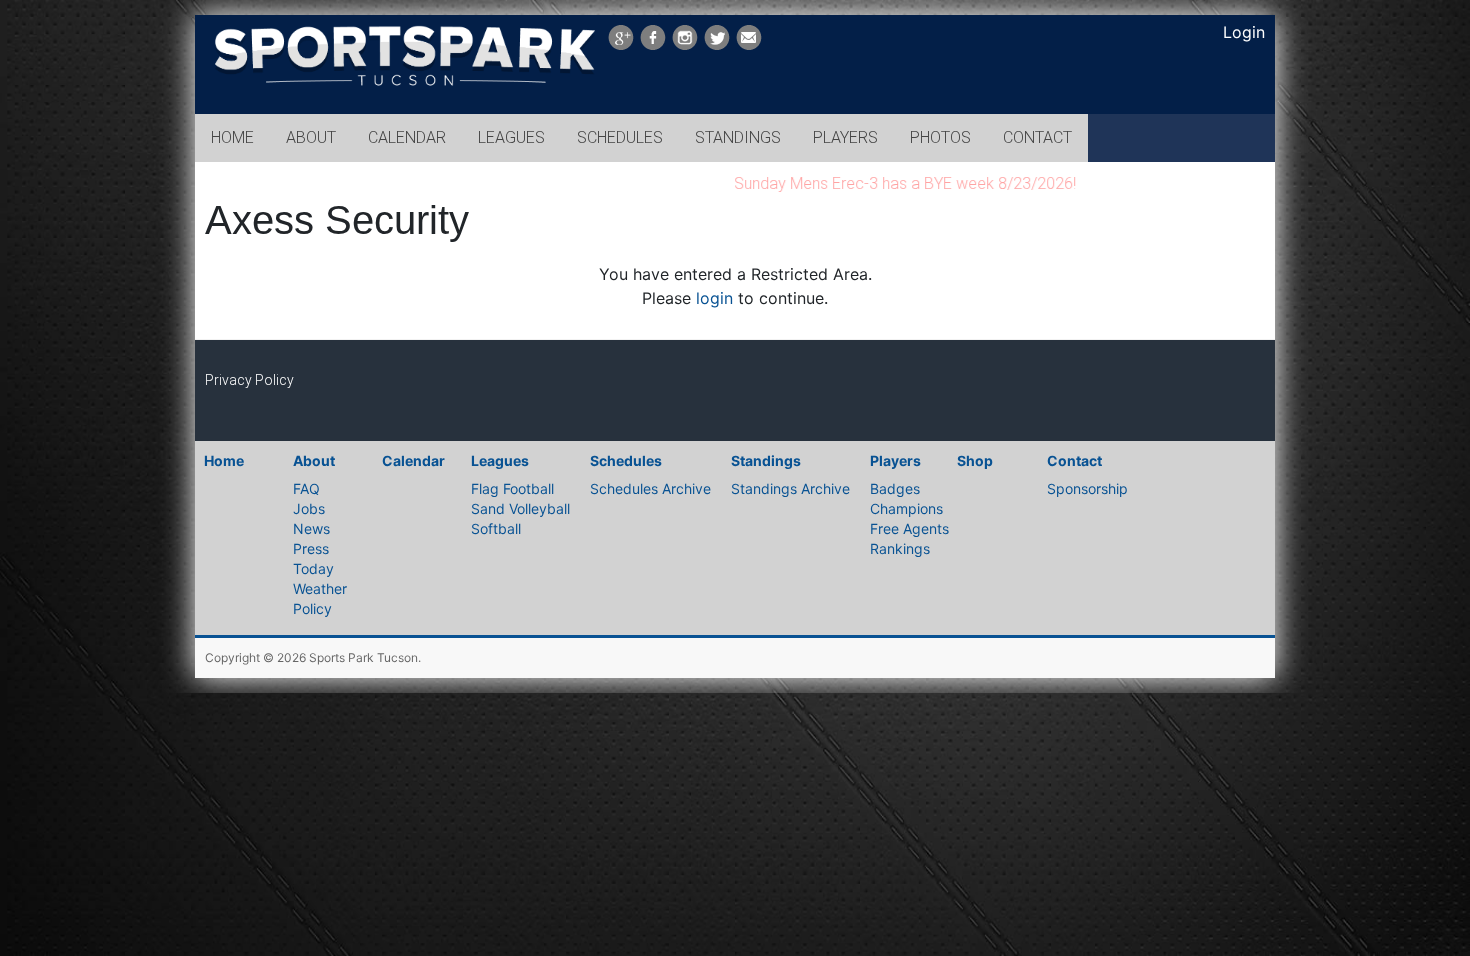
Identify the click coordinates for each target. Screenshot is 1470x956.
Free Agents (909, 528)
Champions (906, 508)
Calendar (413, 460)
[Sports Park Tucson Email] (749, 37)
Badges (895, 488)
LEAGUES (511, 137)
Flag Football (512, 488)
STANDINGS (738, 137)
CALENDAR (407, 137)
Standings (766, 460)
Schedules (626, 460)
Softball (496, 528)
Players (895, 460)
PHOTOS (940, 137)
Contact (1074, 460)
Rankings (900, 548)
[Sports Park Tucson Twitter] (717, 37)
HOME (232, 137)
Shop (975, 460)
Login (1244, 32)
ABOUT (311, 137)
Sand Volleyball (520, 508)
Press (311, 548)
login (714, 298)
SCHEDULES (620, 137)
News (311, 528)
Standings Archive (790, 488)
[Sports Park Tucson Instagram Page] (685, 37)
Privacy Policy (249, 380)
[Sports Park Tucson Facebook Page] (653, 37)
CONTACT (1037, 137)
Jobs (309, 508)
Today (313, 568)
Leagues (500, 460)
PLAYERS (845, 137)
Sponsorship (1087, 488)
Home (224, 460)
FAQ (306, 488)
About (314, 460)
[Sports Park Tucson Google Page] (621, 37)
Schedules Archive (650, 488)
